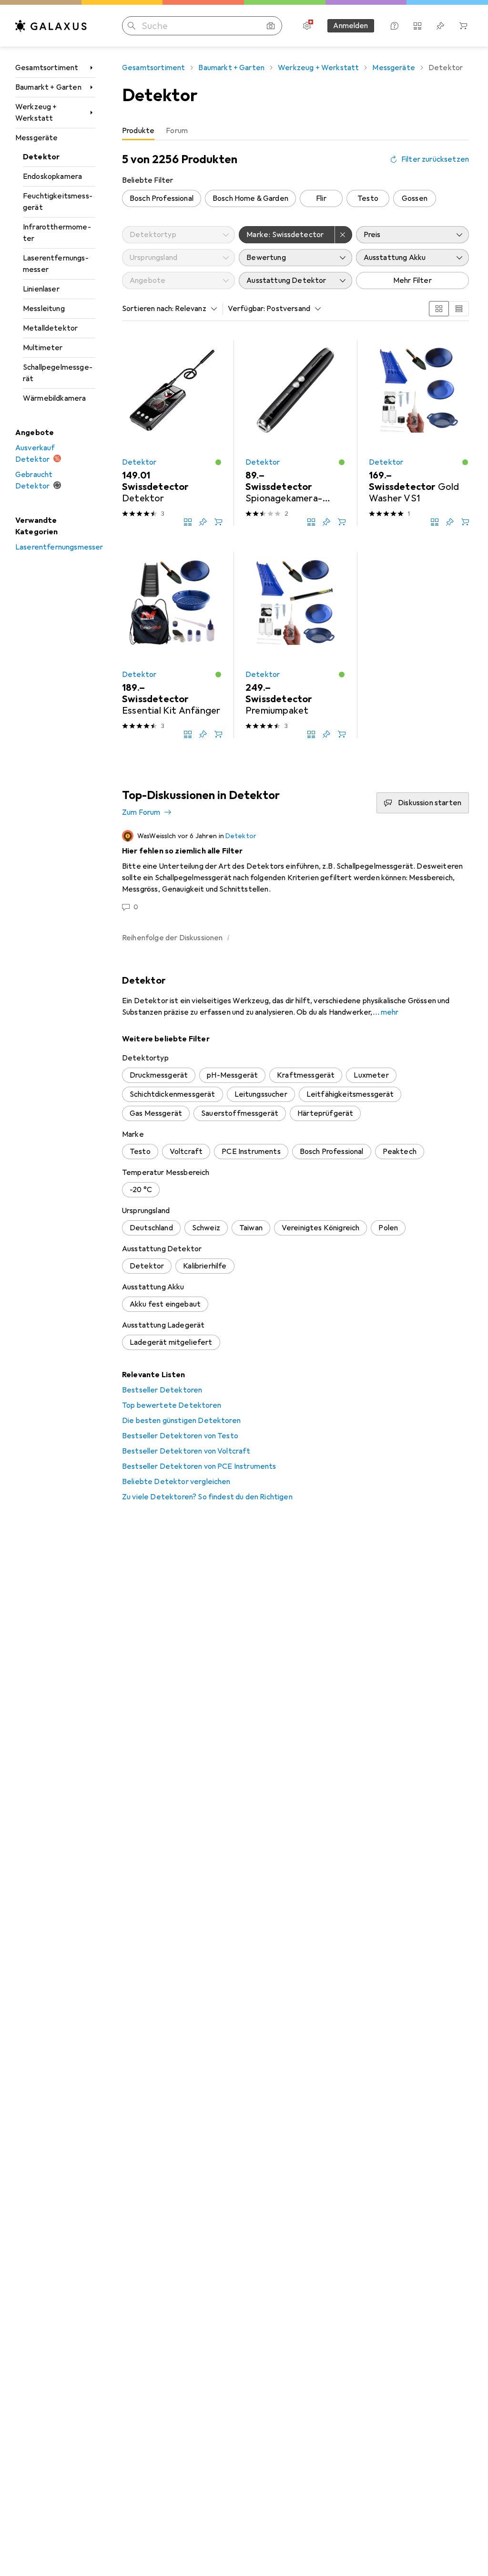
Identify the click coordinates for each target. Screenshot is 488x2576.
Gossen (415, 198)
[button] (218, 462)
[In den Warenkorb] (218, 522)
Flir (321, 198)
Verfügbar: (247, 309)
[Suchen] (132, 26)
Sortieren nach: (148, 309)
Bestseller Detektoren (162, 1390)
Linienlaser (41, 289)
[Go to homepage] (51, 26)
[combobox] (193, 309)
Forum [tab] (177, 131)
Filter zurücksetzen (435, 159)
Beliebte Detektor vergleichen (176, 1482)
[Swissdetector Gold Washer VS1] (419, 433)
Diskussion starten (430, 803)
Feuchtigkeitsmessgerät (58, 202)
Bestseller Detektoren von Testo (180, 1436)
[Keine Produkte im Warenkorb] (463, 26)
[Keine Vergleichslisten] (417, 26)
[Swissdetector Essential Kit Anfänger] (172, 645)
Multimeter (43, 348)
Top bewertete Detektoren (172, 1405)
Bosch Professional (162, 198)
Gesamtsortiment (47, 68)
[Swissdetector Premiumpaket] (295, 645)
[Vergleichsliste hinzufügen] (188, 522)
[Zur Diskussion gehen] (295, 871)
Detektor (41, 157)
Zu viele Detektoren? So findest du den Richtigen (207, 1497)
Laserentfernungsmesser (56, 264)
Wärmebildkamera (54, 398)
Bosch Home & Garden (250, 198)
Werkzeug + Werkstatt (36, 113)
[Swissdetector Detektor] (172, 433)
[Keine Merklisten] (440, 26)
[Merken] (203, 522)
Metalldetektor (50, 328)
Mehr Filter (412, 280)
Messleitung (44, 309)
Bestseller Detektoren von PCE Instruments (199, 1466)
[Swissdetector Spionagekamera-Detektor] (295, 433)
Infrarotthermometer (57, 233)
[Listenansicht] (459, 309)
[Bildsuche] (271, 26)
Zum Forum (141, 812)
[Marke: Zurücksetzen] (344, 235)
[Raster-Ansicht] (439, 309)
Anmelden (351, 26)
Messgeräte (37, 138)
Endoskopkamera (52, 177)
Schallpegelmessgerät (58, 373)
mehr (390, 1012)
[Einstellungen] (307, 26)
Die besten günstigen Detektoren (181, 1421)
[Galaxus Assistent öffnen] (395, 26)
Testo (368, 198)
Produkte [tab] (138, 131)
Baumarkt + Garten (48, 87)
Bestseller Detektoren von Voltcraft (186, 1451)
